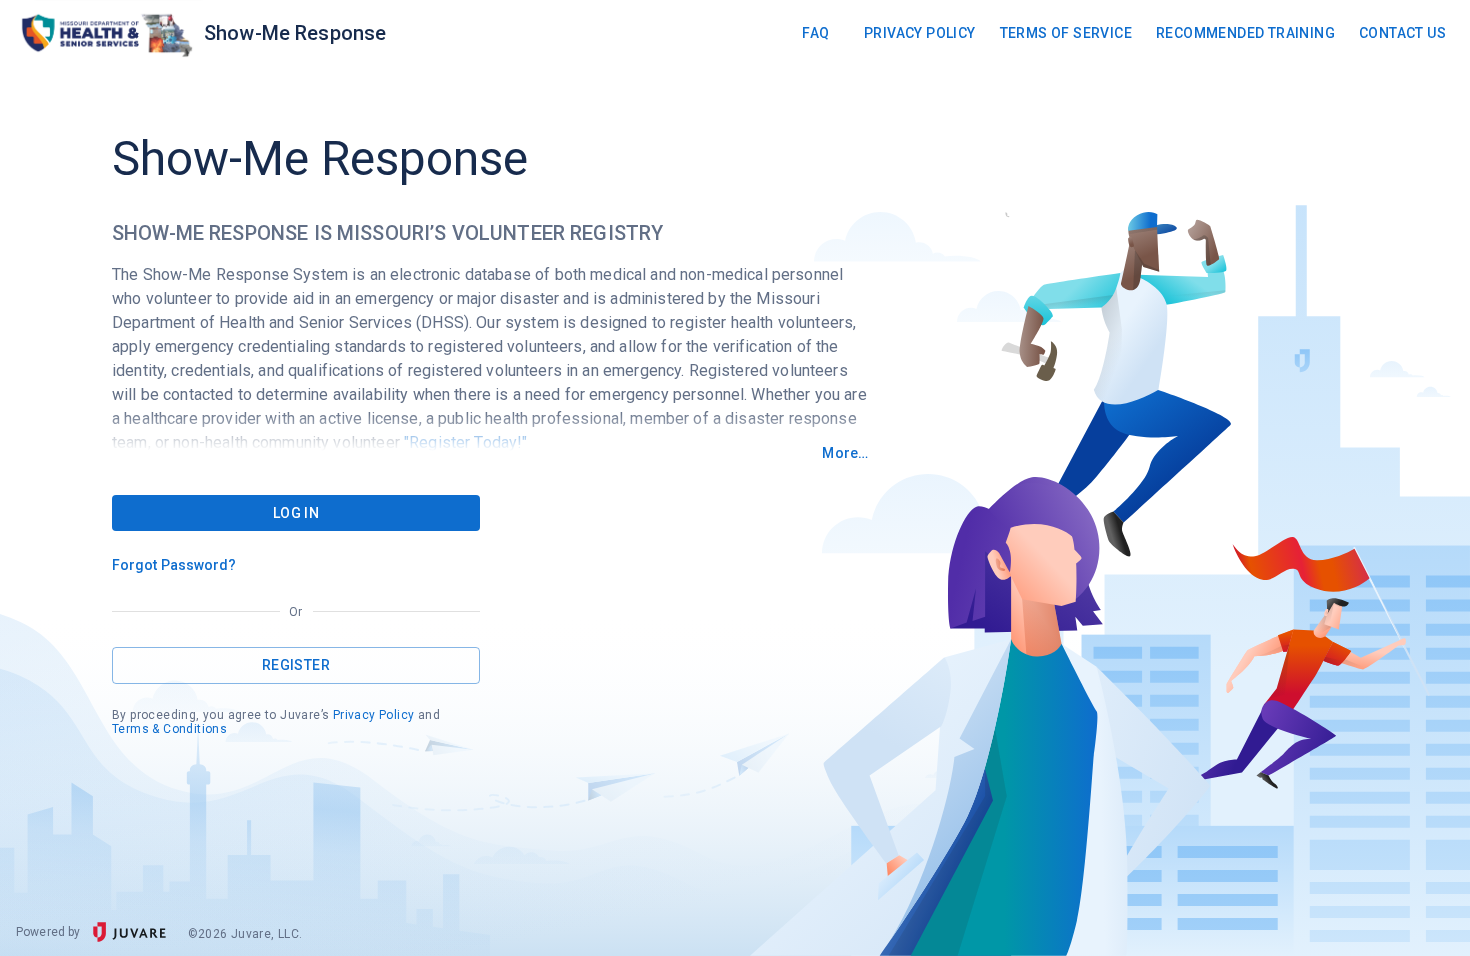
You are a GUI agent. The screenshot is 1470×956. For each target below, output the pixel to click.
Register (296, 665)
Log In (296, 513)
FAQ (815, 33)
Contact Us (1402, 33)
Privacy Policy (920, 33)
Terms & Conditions (169, 729)
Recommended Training (1245, 33)
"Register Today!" (466, 442)
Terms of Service (1066, 33)
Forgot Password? (174, 565)
